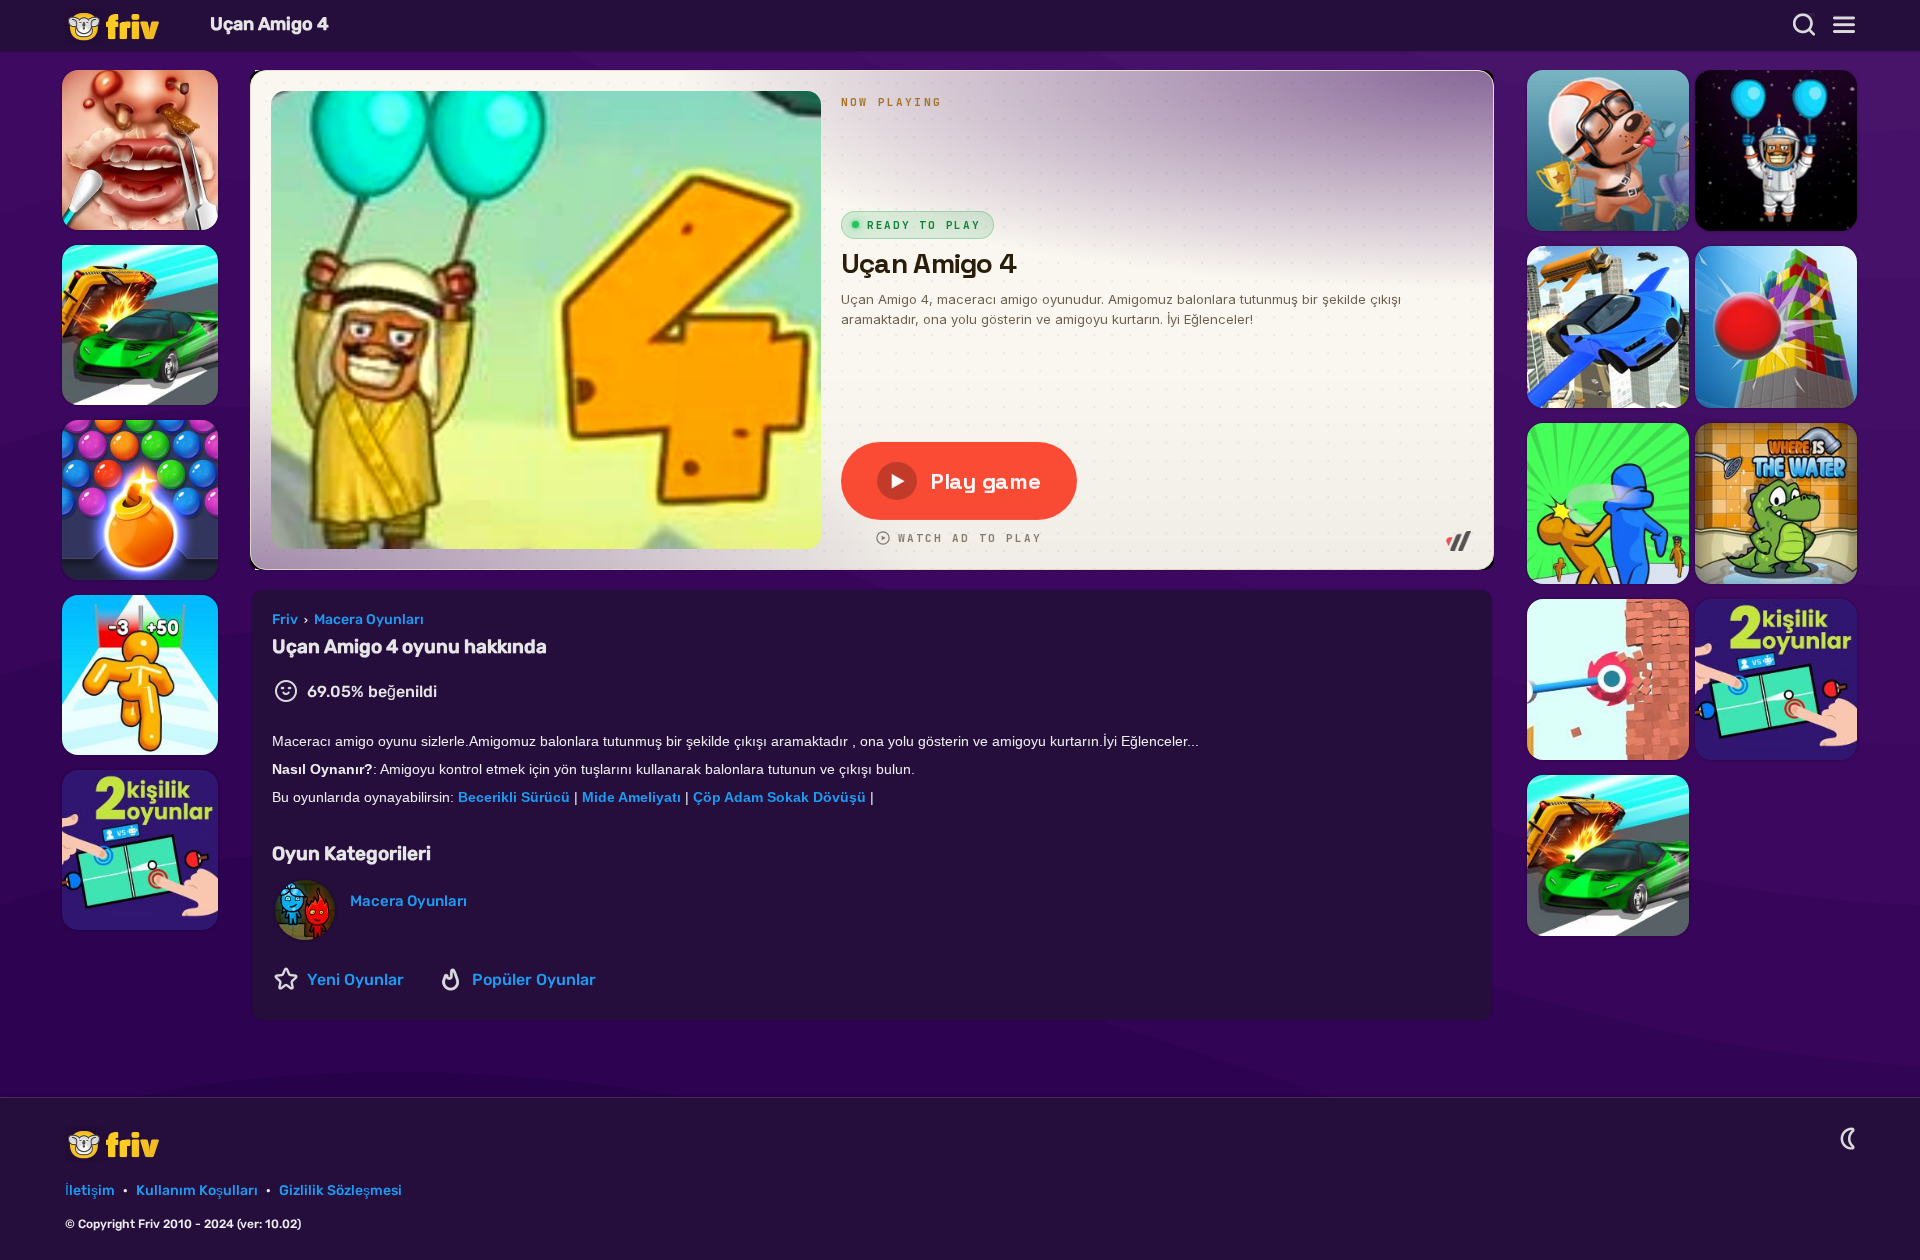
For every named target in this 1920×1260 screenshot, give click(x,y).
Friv (130, 25)
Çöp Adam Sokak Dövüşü (779, 797)
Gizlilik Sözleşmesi (340, 1190)
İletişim (90, 1190)
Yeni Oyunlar (355, 979)
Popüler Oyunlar (534, 979)
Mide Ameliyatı (631, 797)
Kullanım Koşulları (197, 1190)
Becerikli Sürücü (514, 797)
